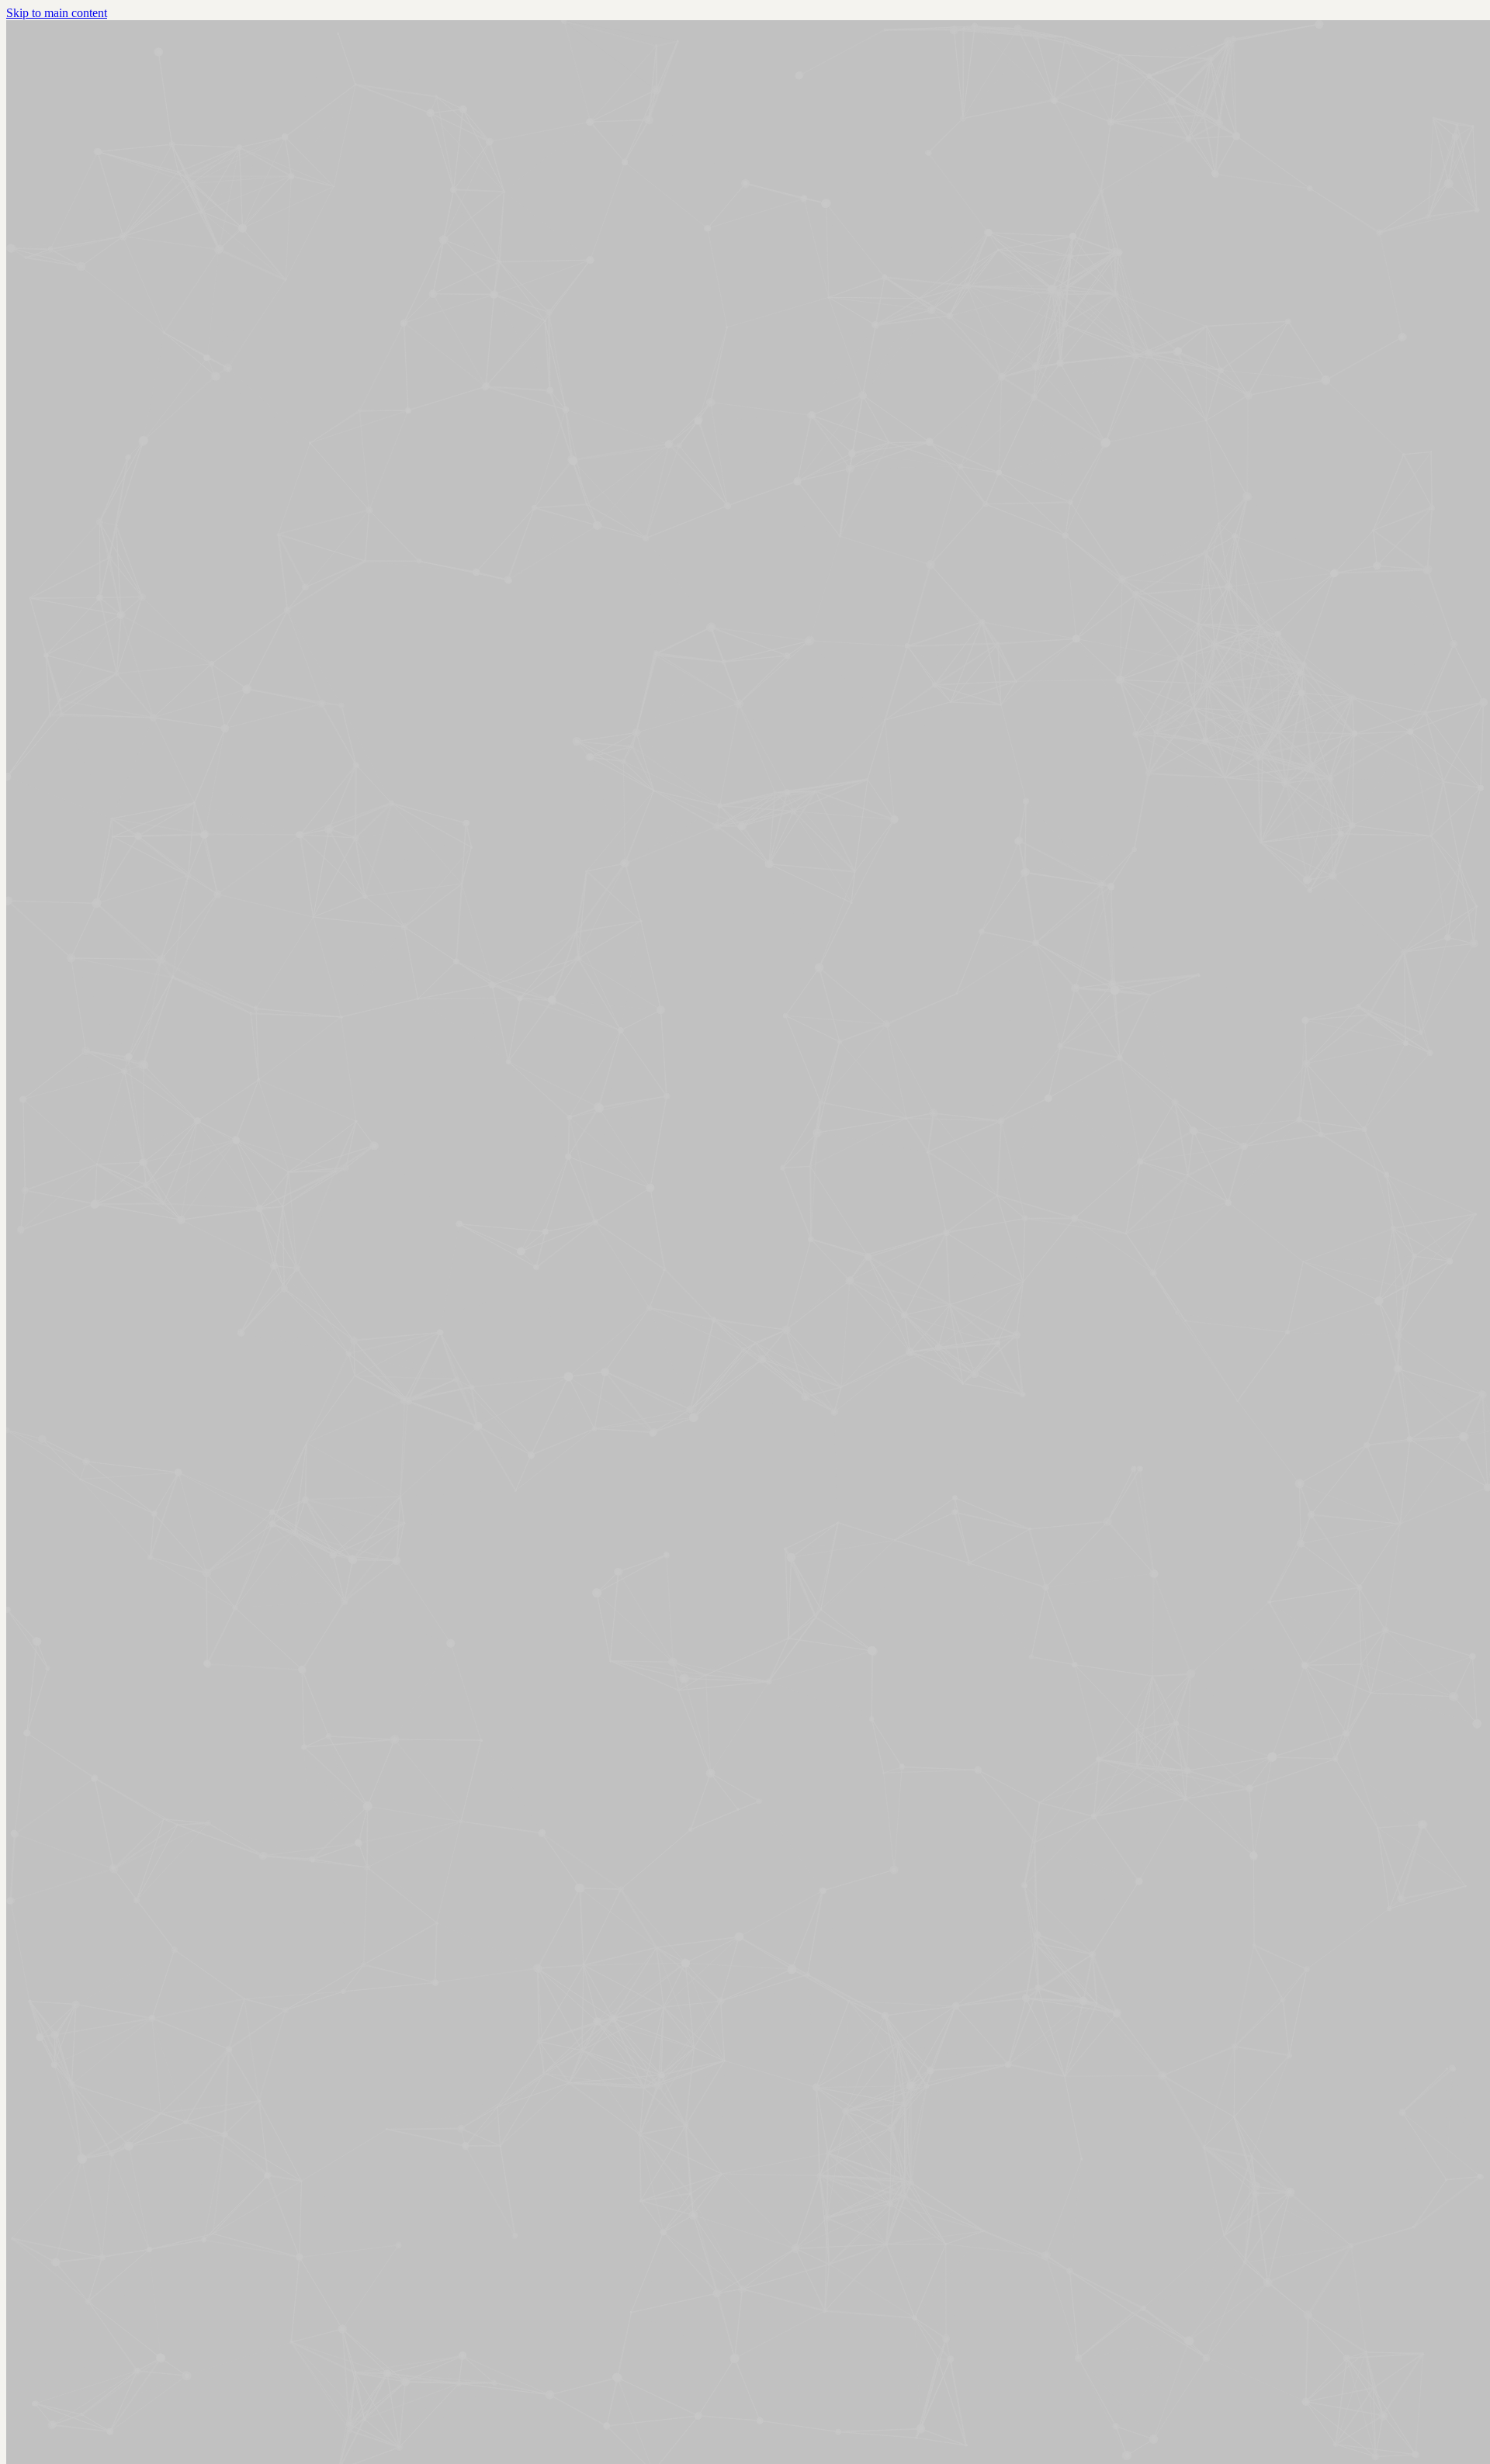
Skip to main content (57, 13)
